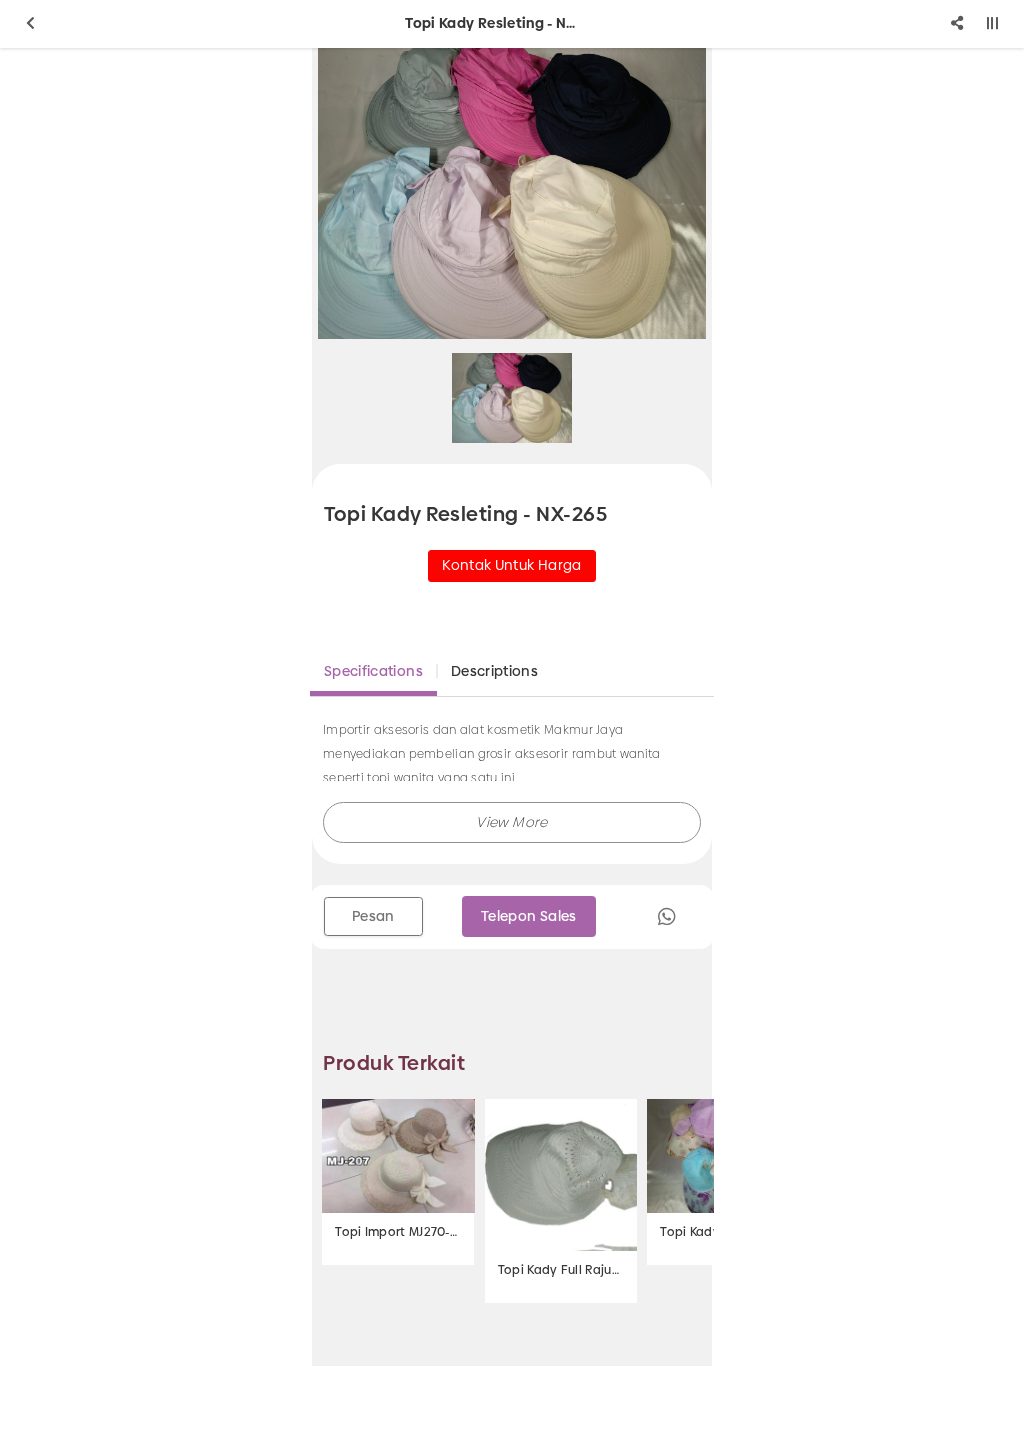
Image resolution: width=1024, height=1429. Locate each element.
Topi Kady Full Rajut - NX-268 (561, 1270)
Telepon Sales (529, 916)
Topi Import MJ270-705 (398, 1232)
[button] (512, 822)
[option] (512, 193)
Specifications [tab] (373, 671)
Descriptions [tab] (494, 671)
